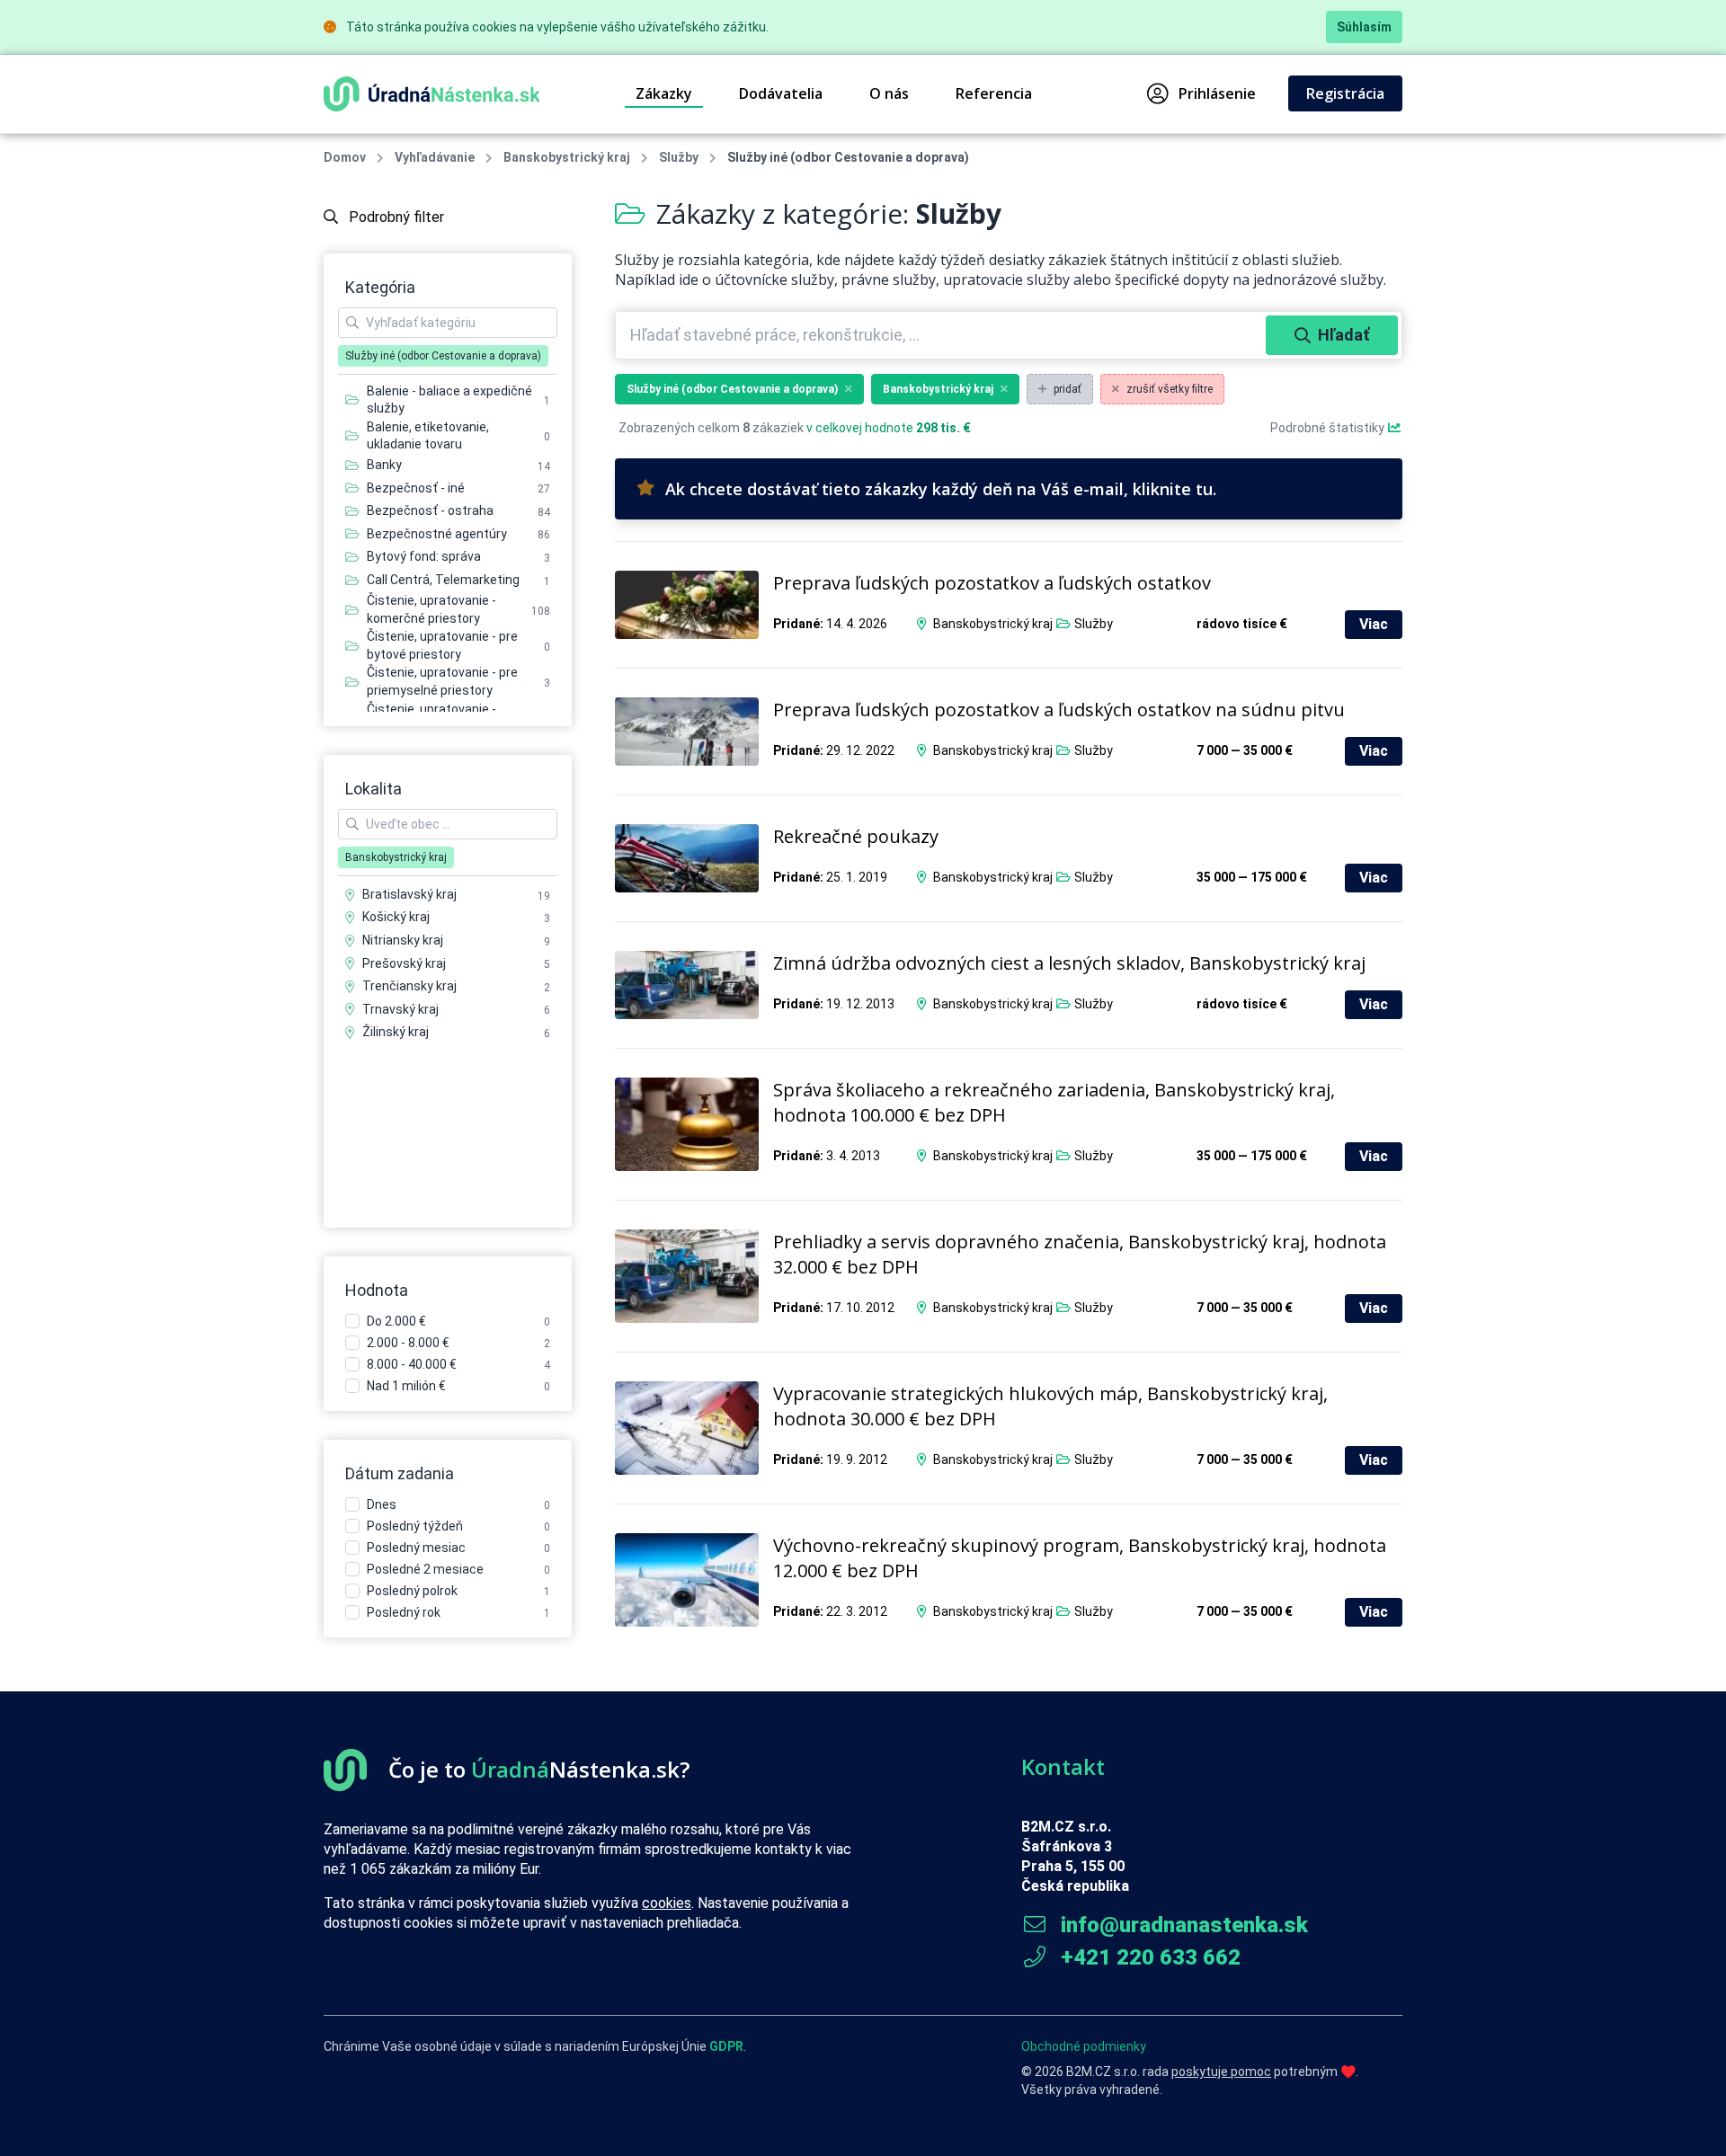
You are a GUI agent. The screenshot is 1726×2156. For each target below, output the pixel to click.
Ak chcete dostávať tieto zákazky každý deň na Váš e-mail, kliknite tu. (941, 489)
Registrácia (1345, 93)
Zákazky (664, 93)
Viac (1374, 624)
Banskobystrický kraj (567, 157)
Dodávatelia (781, 93)
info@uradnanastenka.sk (1182, 1925)
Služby (679, 157)
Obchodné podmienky (1084, 2046)
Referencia (994, 93)
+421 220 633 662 (1148, 1957)
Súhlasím (1364, 27)
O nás (889, 93)
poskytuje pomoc (1221, 2072)
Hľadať (1343, 335)
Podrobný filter (395, 217)
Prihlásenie (1217, 93)
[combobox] (943, 335)
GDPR (726, 2046)
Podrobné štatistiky (1329, 428)
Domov (345, 157)
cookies (667, 1903)
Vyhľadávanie (435, 157)
